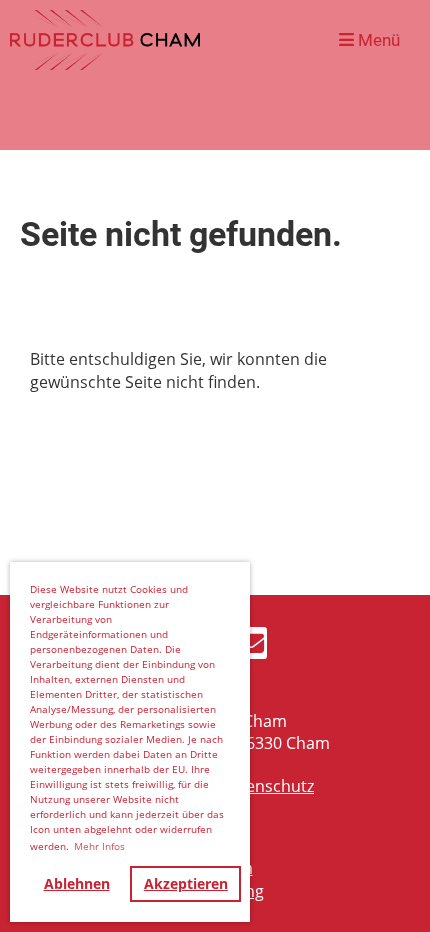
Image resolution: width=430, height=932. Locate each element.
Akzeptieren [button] (186, 883)
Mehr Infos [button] (99, 846)
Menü (377, 40)
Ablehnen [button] (77, 883)
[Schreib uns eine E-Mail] (251, 646)
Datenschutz (266, 786)
